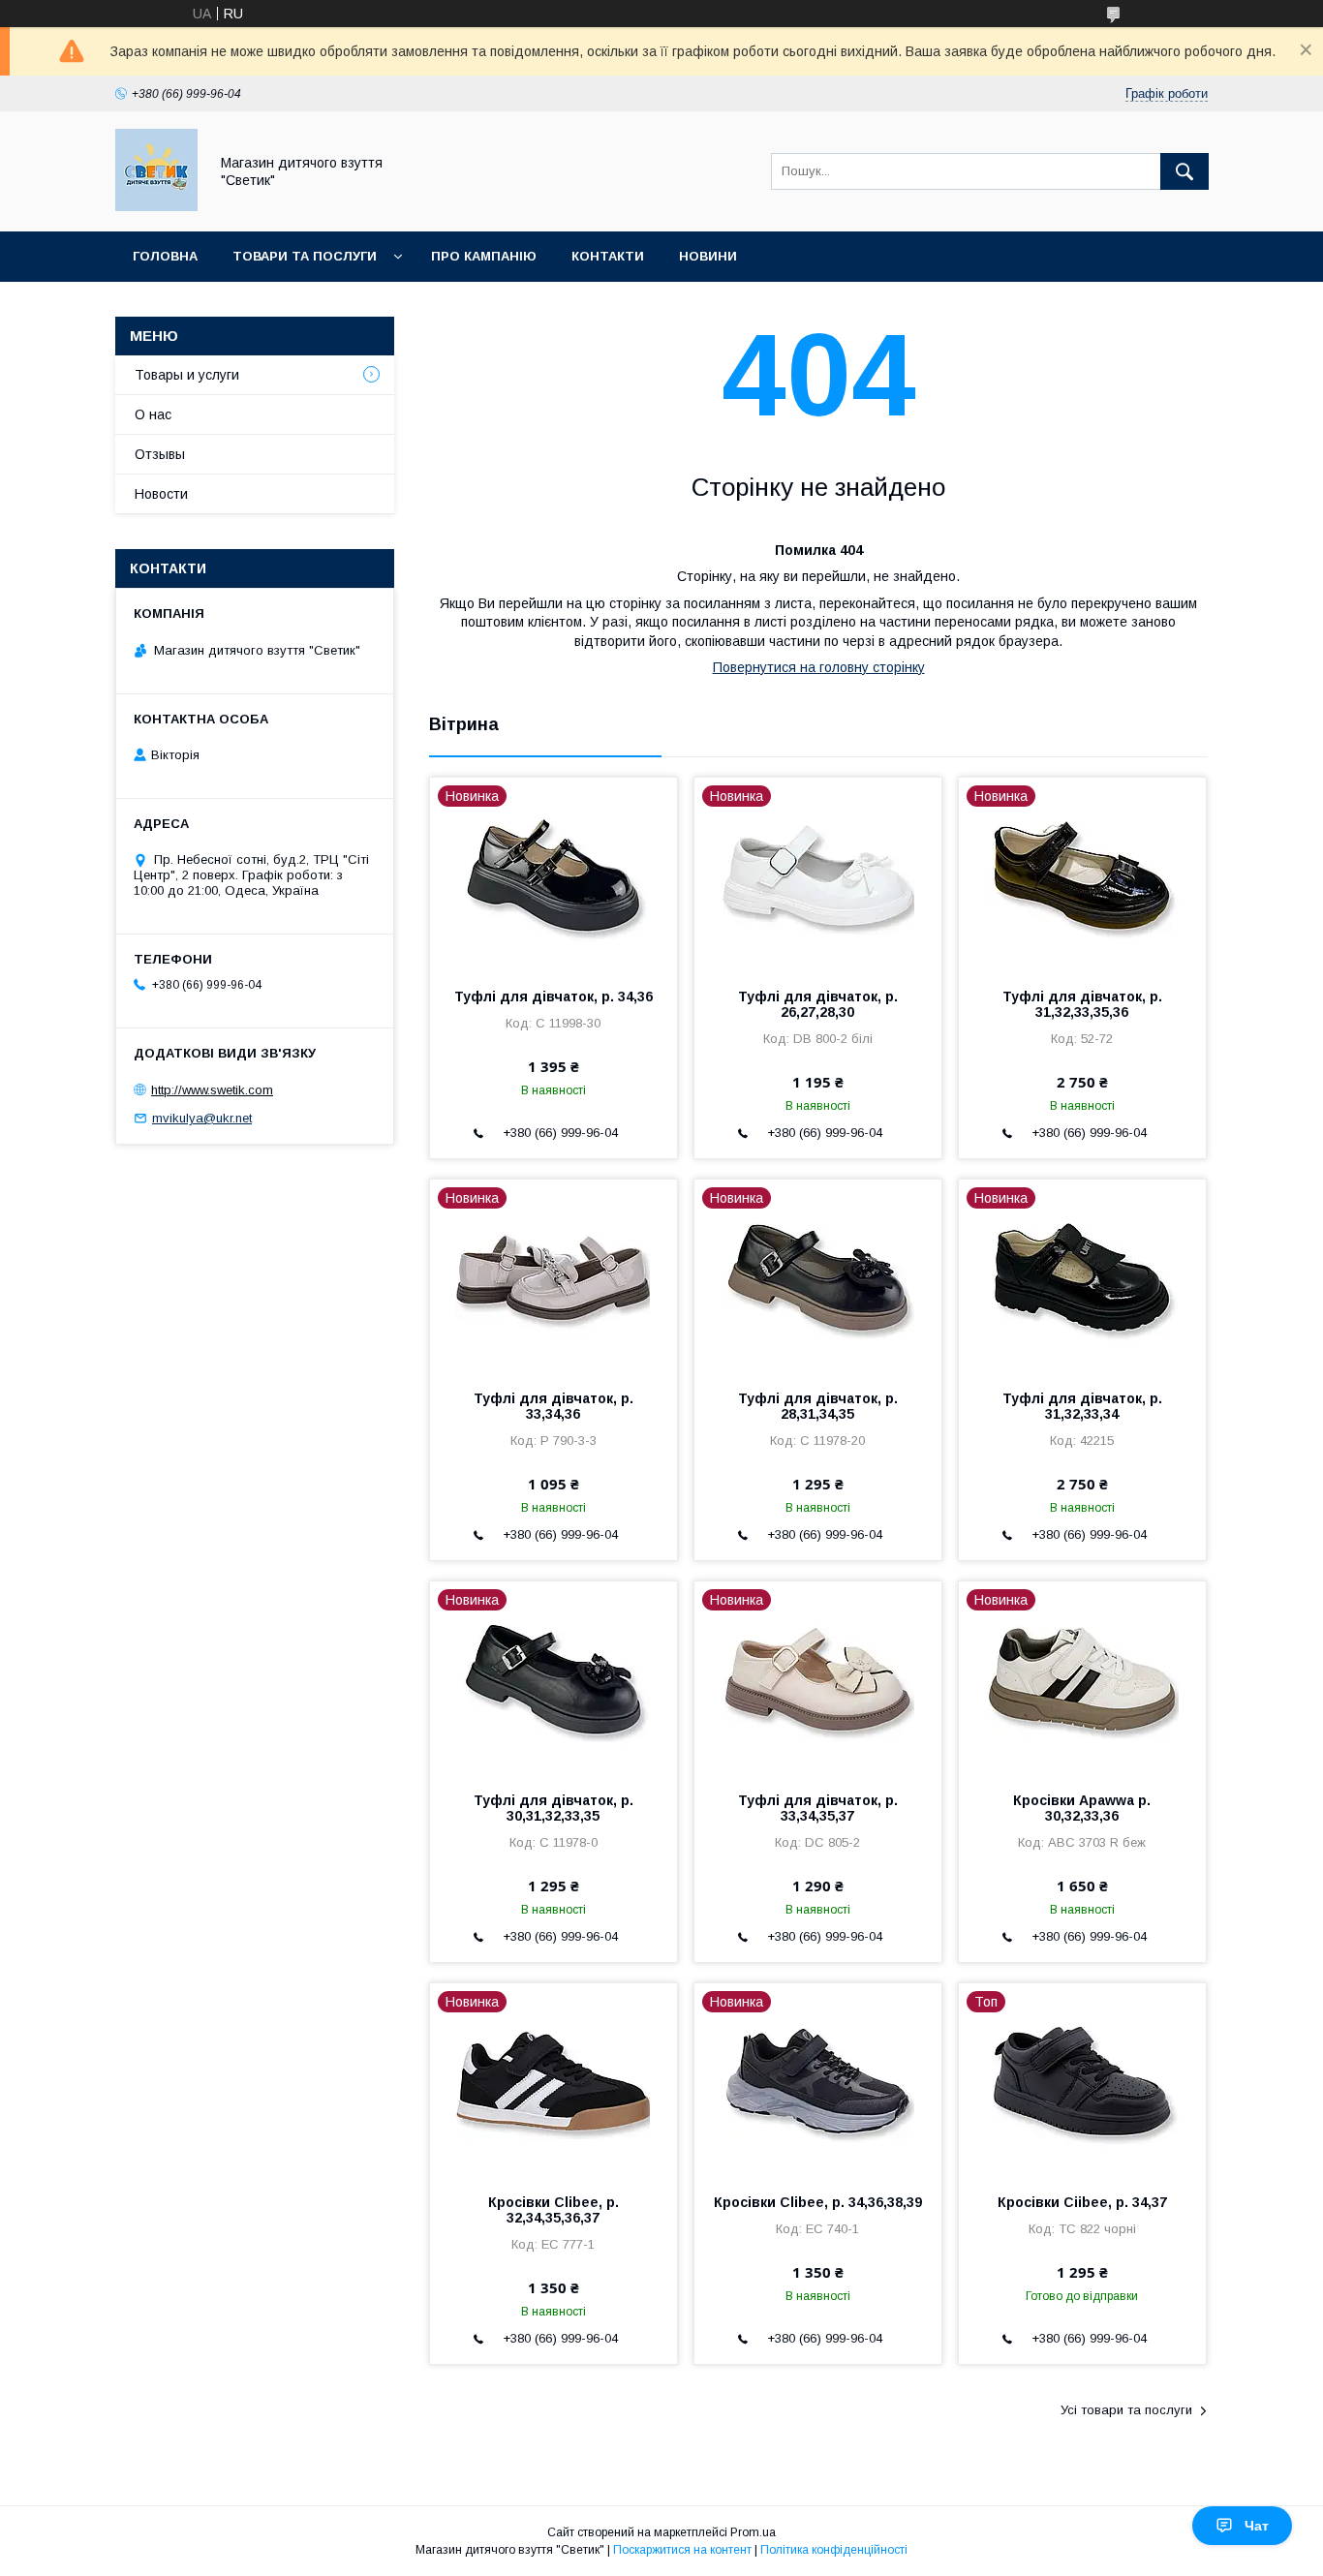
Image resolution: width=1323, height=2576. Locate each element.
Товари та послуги (305, 256)
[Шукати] (1185, 171)
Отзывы (160, 454)
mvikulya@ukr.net (202, 1118)
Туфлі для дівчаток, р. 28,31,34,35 (818, 1406)
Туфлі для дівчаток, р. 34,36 (554, 997)
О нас (153, 414)
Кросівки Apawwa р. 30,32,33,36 (1082, 1808)
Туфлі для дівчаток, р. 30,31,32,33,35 (554, 1808)
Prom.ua (753, 2532)
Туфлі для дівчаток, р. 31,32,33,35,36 (1082, 1004)
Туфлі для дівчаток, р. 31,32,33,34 (1082, 1406)
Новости (161, 494)
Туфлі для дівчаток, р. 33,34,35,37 (818, 1808)
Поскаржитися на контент (682, 2550)
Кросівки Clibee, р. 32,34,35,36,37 (554, 2210)
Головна (165, 256)
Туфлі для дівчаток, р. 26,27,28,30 (818, 1004)
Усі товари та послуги (1126, 2410)
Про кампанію (484, 256)
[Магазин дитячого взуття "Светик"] (156, 206)
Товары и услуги (187, 375)
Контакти (608, 256)
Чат (1257, 2526)
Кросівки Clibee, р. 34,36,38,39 (818, 2202)
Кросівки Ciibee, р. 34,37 (1082, 2202)
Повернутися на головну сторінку (819, 667)
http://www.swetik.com (212, 1090)
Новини (708, 256)
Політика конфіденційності (834, 2550)
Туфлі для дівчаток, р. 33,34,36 (554, 1406)
